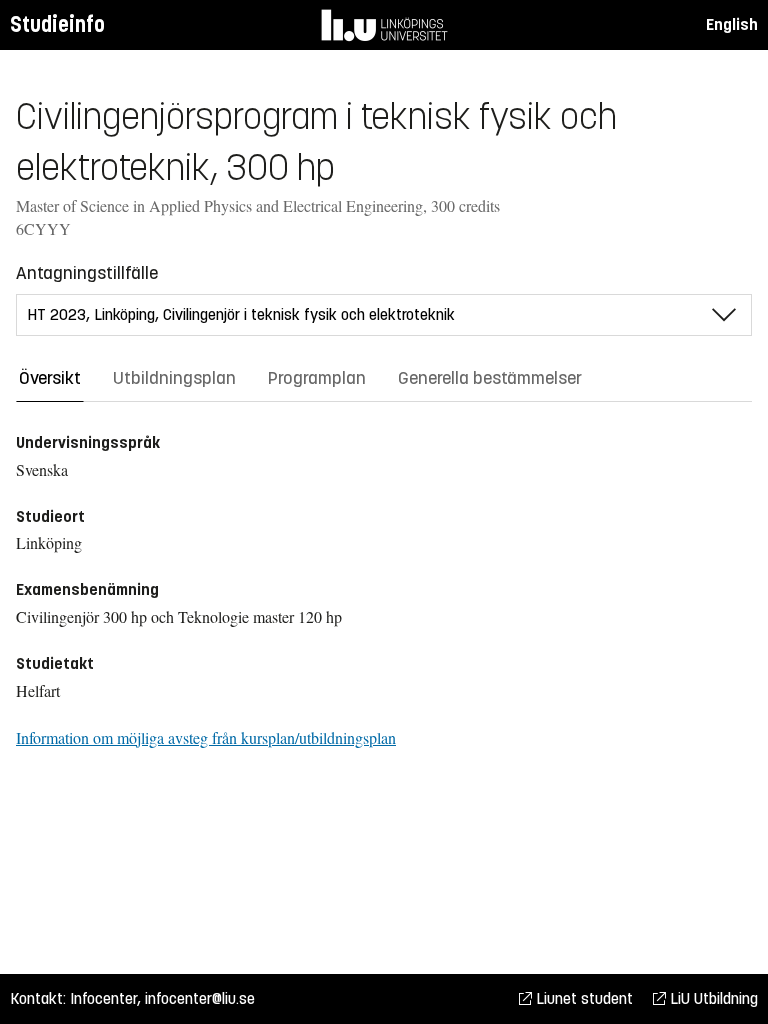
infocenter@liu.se (200, 998)
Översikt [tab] (50, 378)
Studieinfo (57, 24)
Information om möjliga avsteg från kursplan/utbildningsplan (206, 737)
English (732, 24)
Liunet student (582, 998)
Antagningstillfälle (87, 273)
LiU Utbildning (712, 998)
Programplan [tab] (317, 378)
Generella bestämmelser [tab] (490, 378)
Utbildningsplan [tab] (174, 378)
